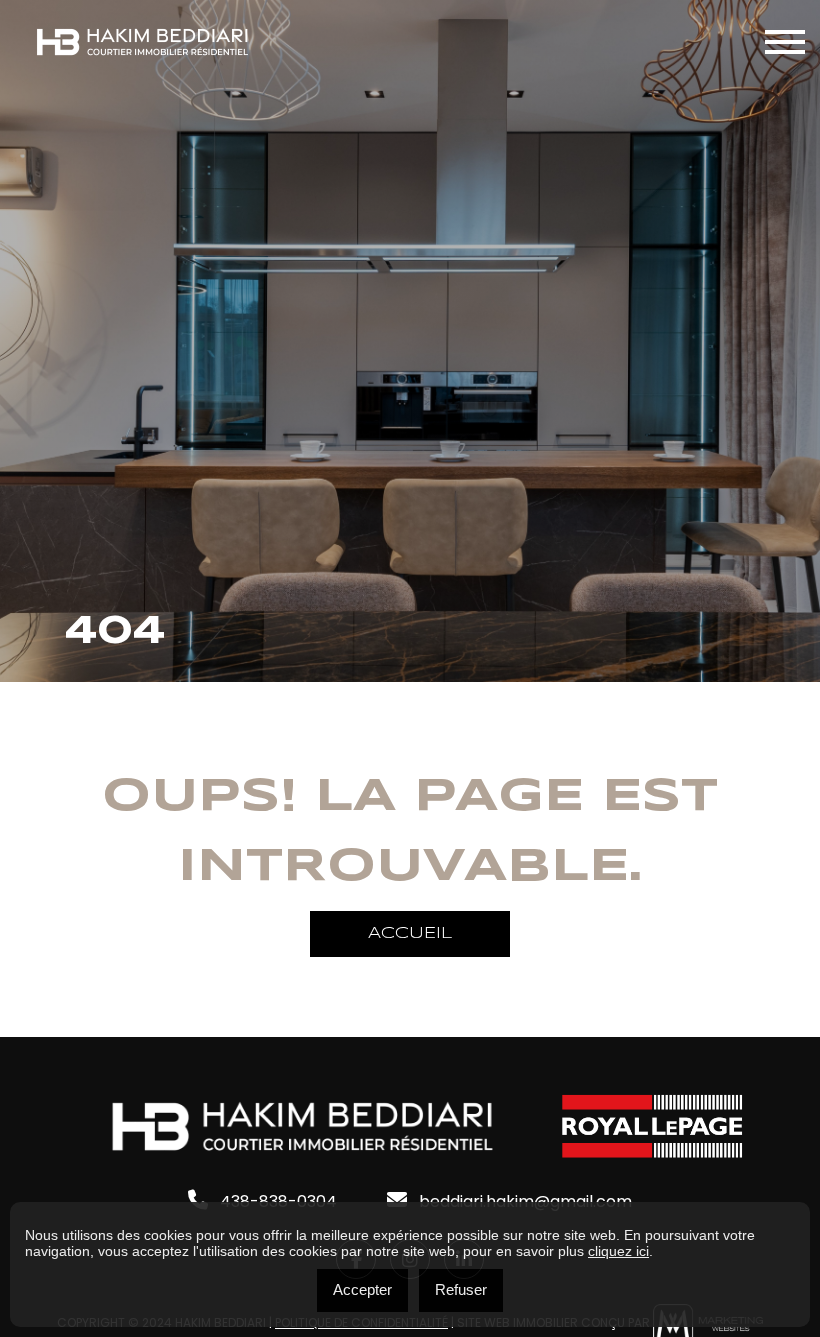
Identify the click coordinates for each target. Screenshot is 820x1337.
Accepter (362, 1289)
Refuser (461, 1289)
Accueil (410, 933)
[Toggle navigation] (785, 42)
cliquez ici (618, 1251)
